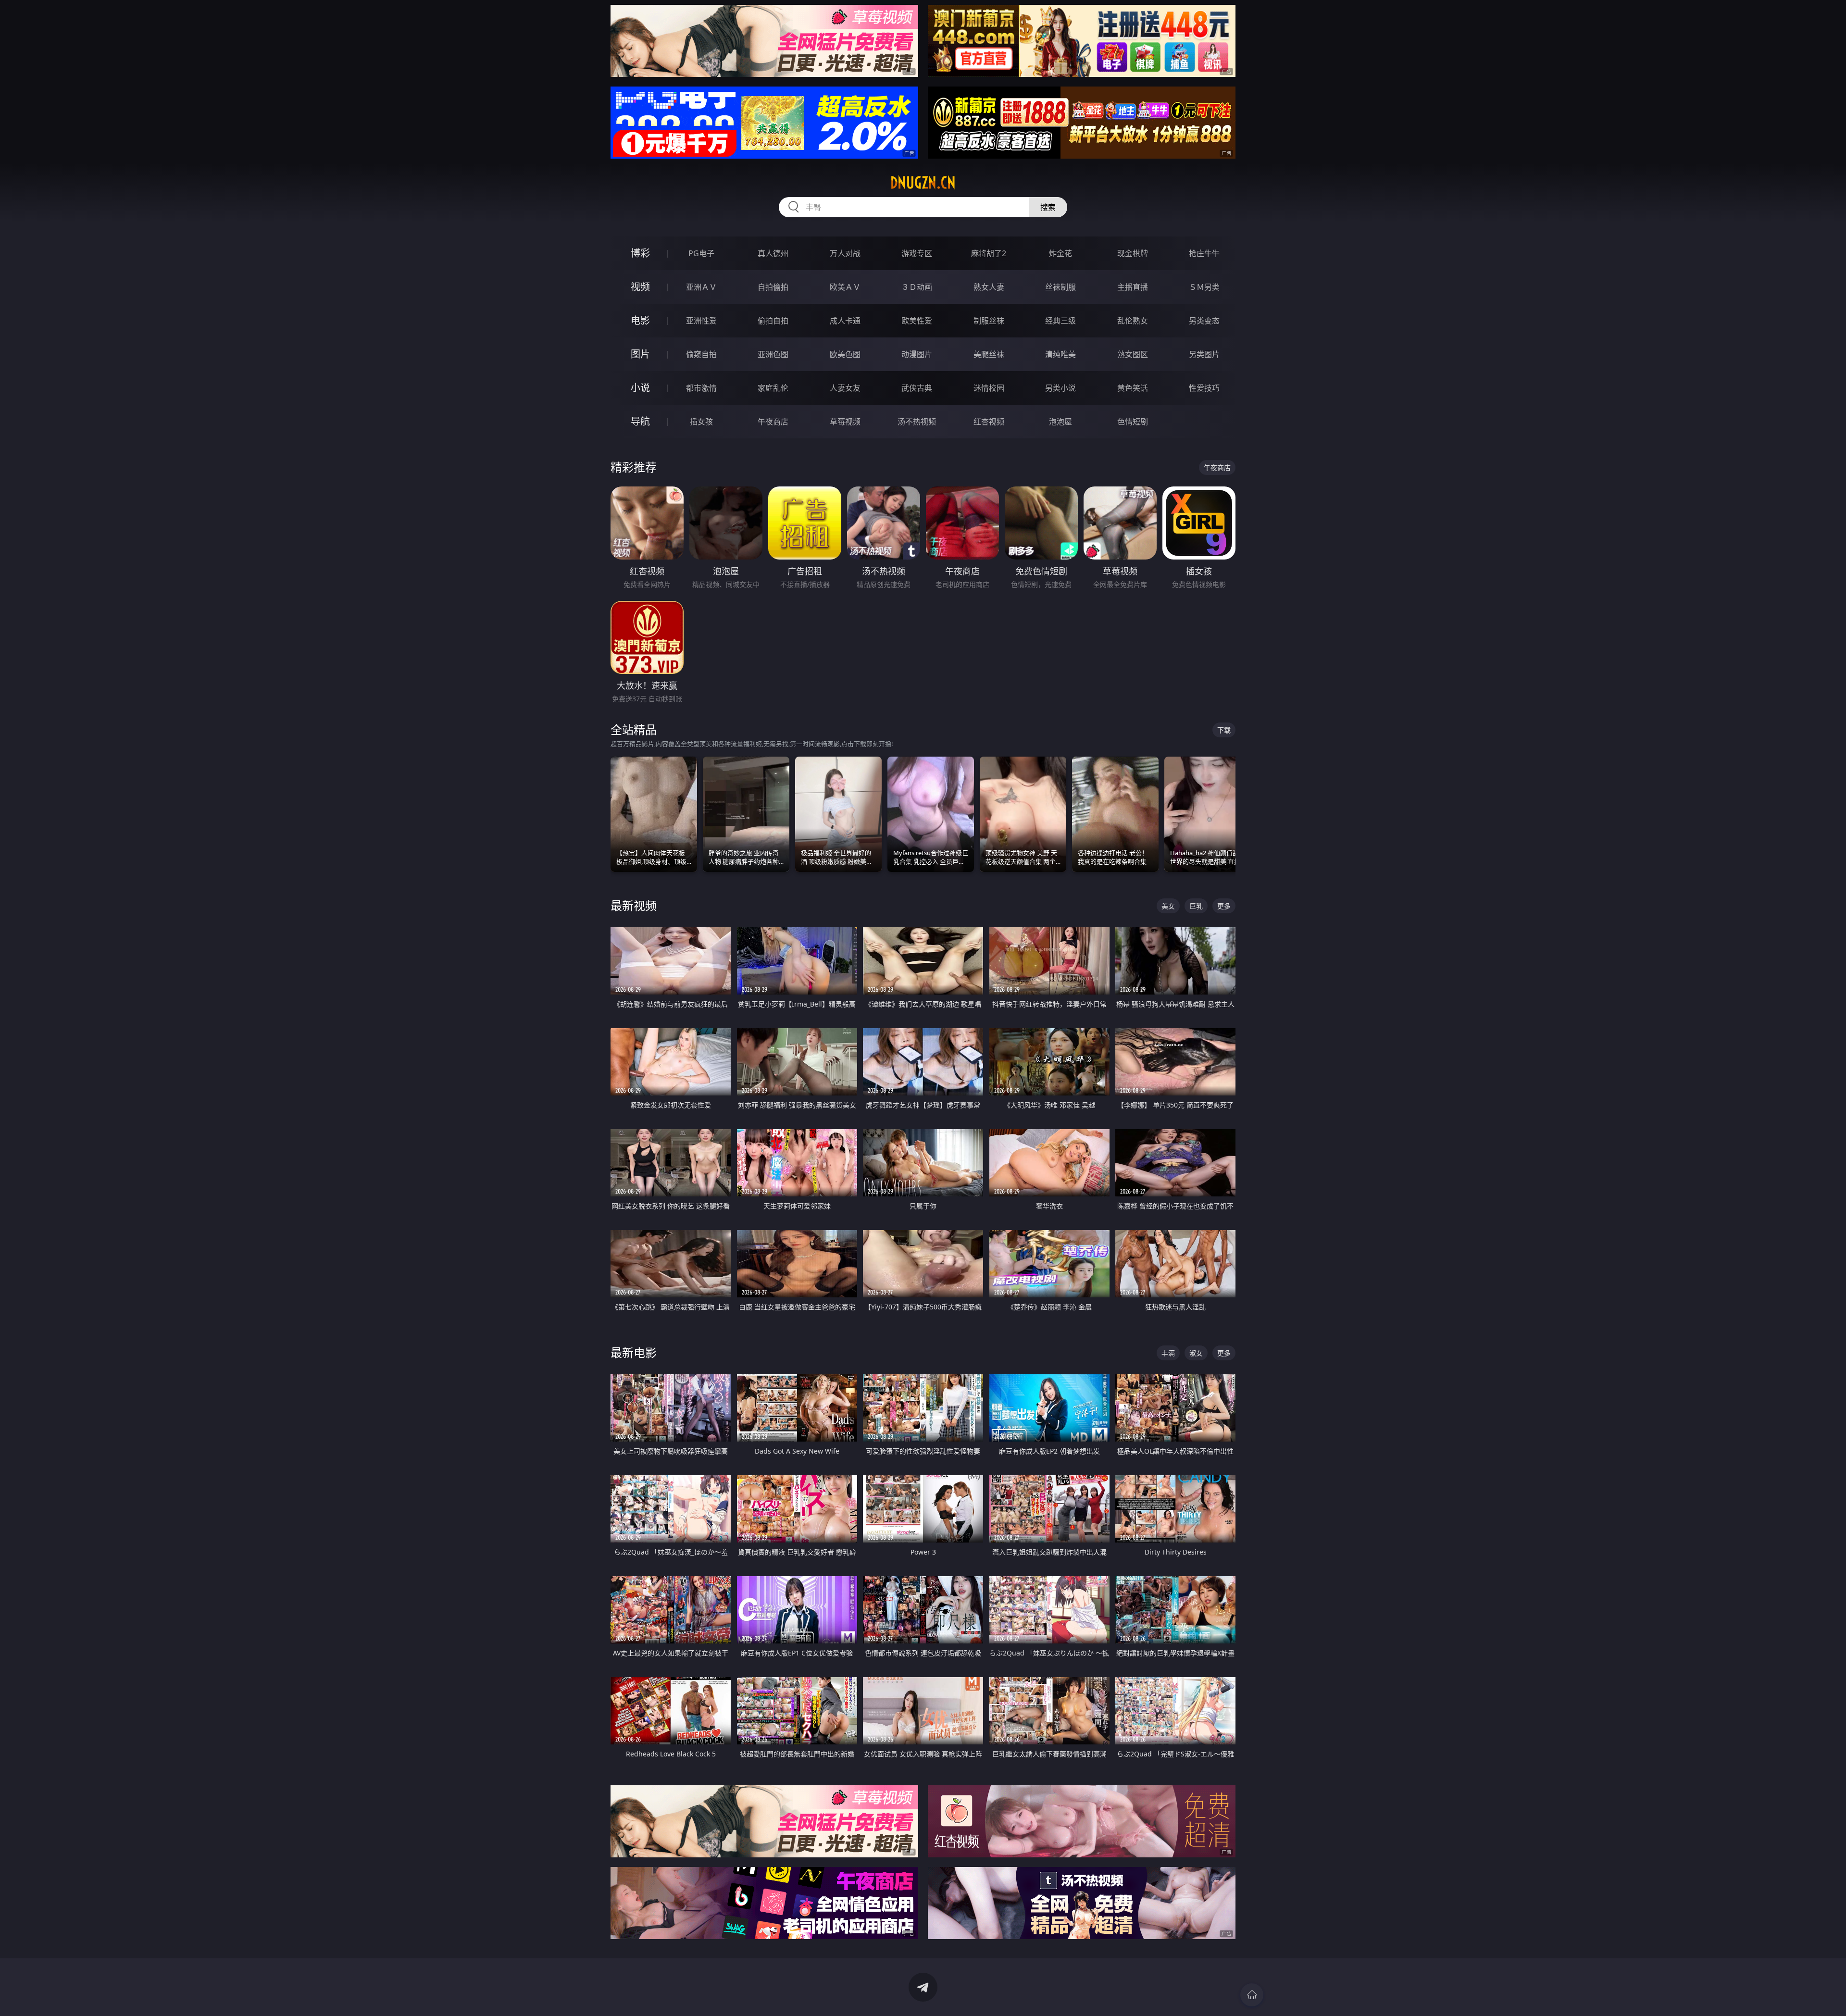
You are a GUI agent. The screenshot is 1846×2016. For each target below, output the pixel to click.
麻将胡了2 (989, 253)
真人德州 (773, 253)
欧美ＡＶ (845, 287)
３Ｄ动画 (917, 287)
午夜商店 (773, 422)
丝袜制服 (1060, 287)
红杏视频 (989, 422)
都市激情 (701, 388)
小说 (640, 388)
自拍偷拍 (773, 287)
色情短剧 (1133, 422)
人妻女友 (845, 388)
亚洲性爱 (701, 321)
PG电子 (701, 253)
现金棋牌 (1133, 253)
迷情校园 (989, 388)
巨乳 (1196, 906)
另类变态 (1204, 321)
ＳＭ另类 (1204, 287)
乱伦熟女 (1133, 321)
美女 (1168, 906)
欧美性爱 (917, 321)
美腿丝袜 (989, 354)
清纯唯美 (1060, 354)
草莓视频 (845, 422)
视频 (640, 287)
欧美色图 (845, 354)
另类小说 (1060, 388)
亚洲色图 (773, 354)
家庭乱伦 (773, 388)
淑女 (1196, 1353)
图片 (640, 354)
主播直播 (1133, 287)
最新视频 (634, 905)
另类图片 (1204, 354)
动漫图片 (917, 354)
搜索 (1048, 207)
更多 (1224, 906)
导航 (640, 421)
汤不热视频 (917, 422)
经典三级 (1060, 321)
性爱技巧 (1204, 388)
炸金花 (1060, 253)
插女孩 (701, 422)
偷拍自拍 (773, 321)
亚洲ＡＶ (701, 287)
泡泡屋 (1060, 422)
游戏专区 (917, 253)
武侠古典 (917, 388)
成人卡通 (845, 321)
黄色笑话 (1133, 388)
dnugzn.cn (923, 183)
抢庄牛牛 (1204, 253)
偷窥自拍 (701, 354)
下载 (1224, 730)
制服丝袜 (989, 321)
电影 (640, 320)
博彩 (640, 253)
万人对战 (845, 253)
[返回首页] (1252, 1995)
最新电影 (634, 1352)
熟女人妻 (989, 287)
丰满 (1168, 1353)
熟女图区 (1133, 354)
